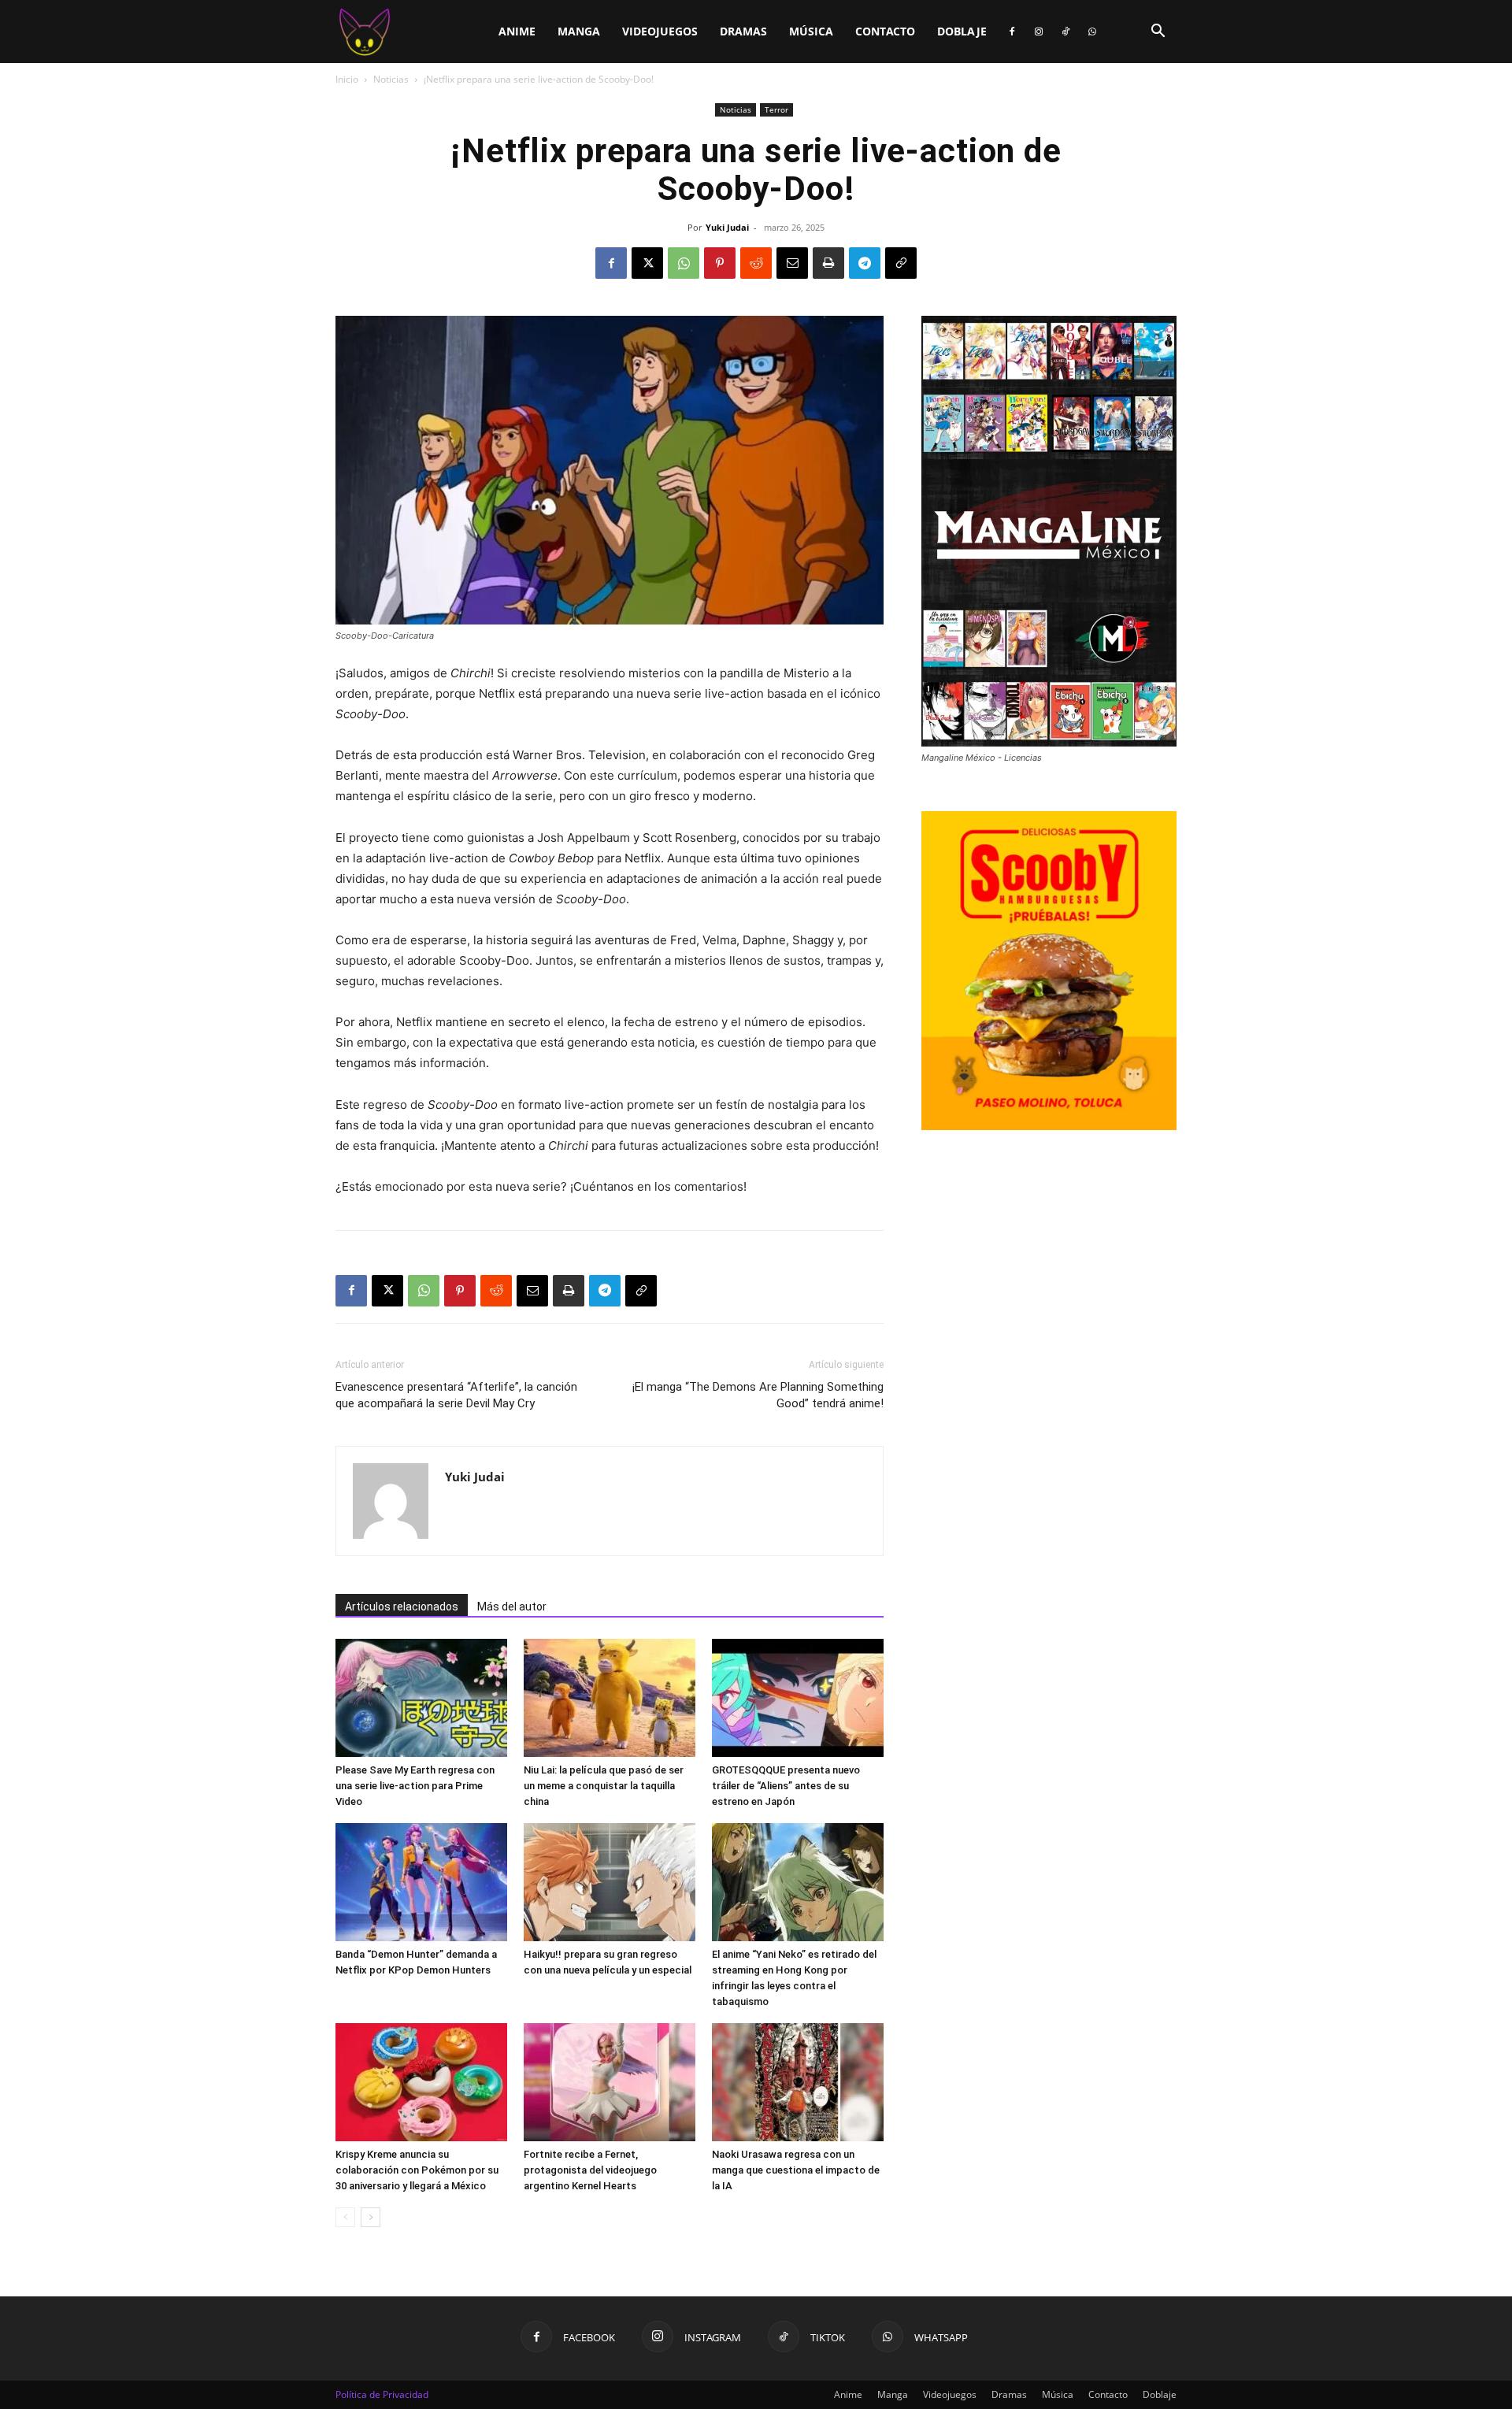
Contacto (885, 31)
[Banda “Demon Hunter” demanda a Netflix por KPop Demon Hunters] (421, 1882)
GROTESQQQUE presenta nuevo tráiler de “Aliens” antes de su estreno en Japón (786, 1786)
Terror (776, 109)
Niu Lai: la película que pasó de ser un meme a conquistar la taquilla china (604, 1786)
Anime (517, 31)
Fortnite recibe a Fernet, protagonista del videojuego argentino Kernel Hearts (590, 2170)
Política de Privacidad (382, 2394)
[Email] (792, 263)
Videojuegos (660, 31)
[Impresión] (828, 263)
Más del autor (512, 1607)
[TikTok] (1065, 32)
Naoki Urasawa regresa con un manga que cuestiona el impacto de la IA (796, 2170)
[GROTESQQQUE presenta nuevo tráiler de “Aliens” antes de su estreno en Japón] (798, 1698)
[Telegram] (865, 263)
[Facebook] (1012, 32)
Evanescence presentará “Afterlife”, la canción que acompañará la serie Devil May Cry (456, 1395)
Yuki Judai (727, 227)
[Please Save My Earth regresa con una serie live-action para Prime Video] (421, 1698)
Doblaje (962, 31)
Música (811, 31)
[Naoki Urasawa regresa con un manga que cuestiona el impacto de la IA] (798, 2082)
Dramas (743, 31)
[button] (1158, 33)
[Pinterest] (720, 263)
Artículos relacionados (402, 1607)
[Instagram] (1039, 32)
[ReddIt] (756, 263)
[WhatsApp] (1092, 32)
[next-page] (371, 2217)
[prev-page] (345, 2217)
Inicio (347, 79)
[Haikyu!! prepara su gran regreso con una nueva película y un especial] (610, 1882)
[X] (647, 263)
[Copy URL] (901, 263)
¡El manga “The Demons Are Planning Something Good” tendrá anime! (758, 1395)
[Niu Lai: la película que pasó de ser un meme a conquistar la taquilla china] (610, 1698)
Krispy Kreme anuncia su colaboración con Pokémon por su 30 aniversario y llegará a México (417, 2170)
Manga (579, 31)
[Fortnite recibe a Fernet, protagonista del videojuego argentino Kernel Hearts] (610, 2082)
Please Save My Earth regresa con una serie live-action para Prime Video (415, 1786)
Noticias (391, 79)
